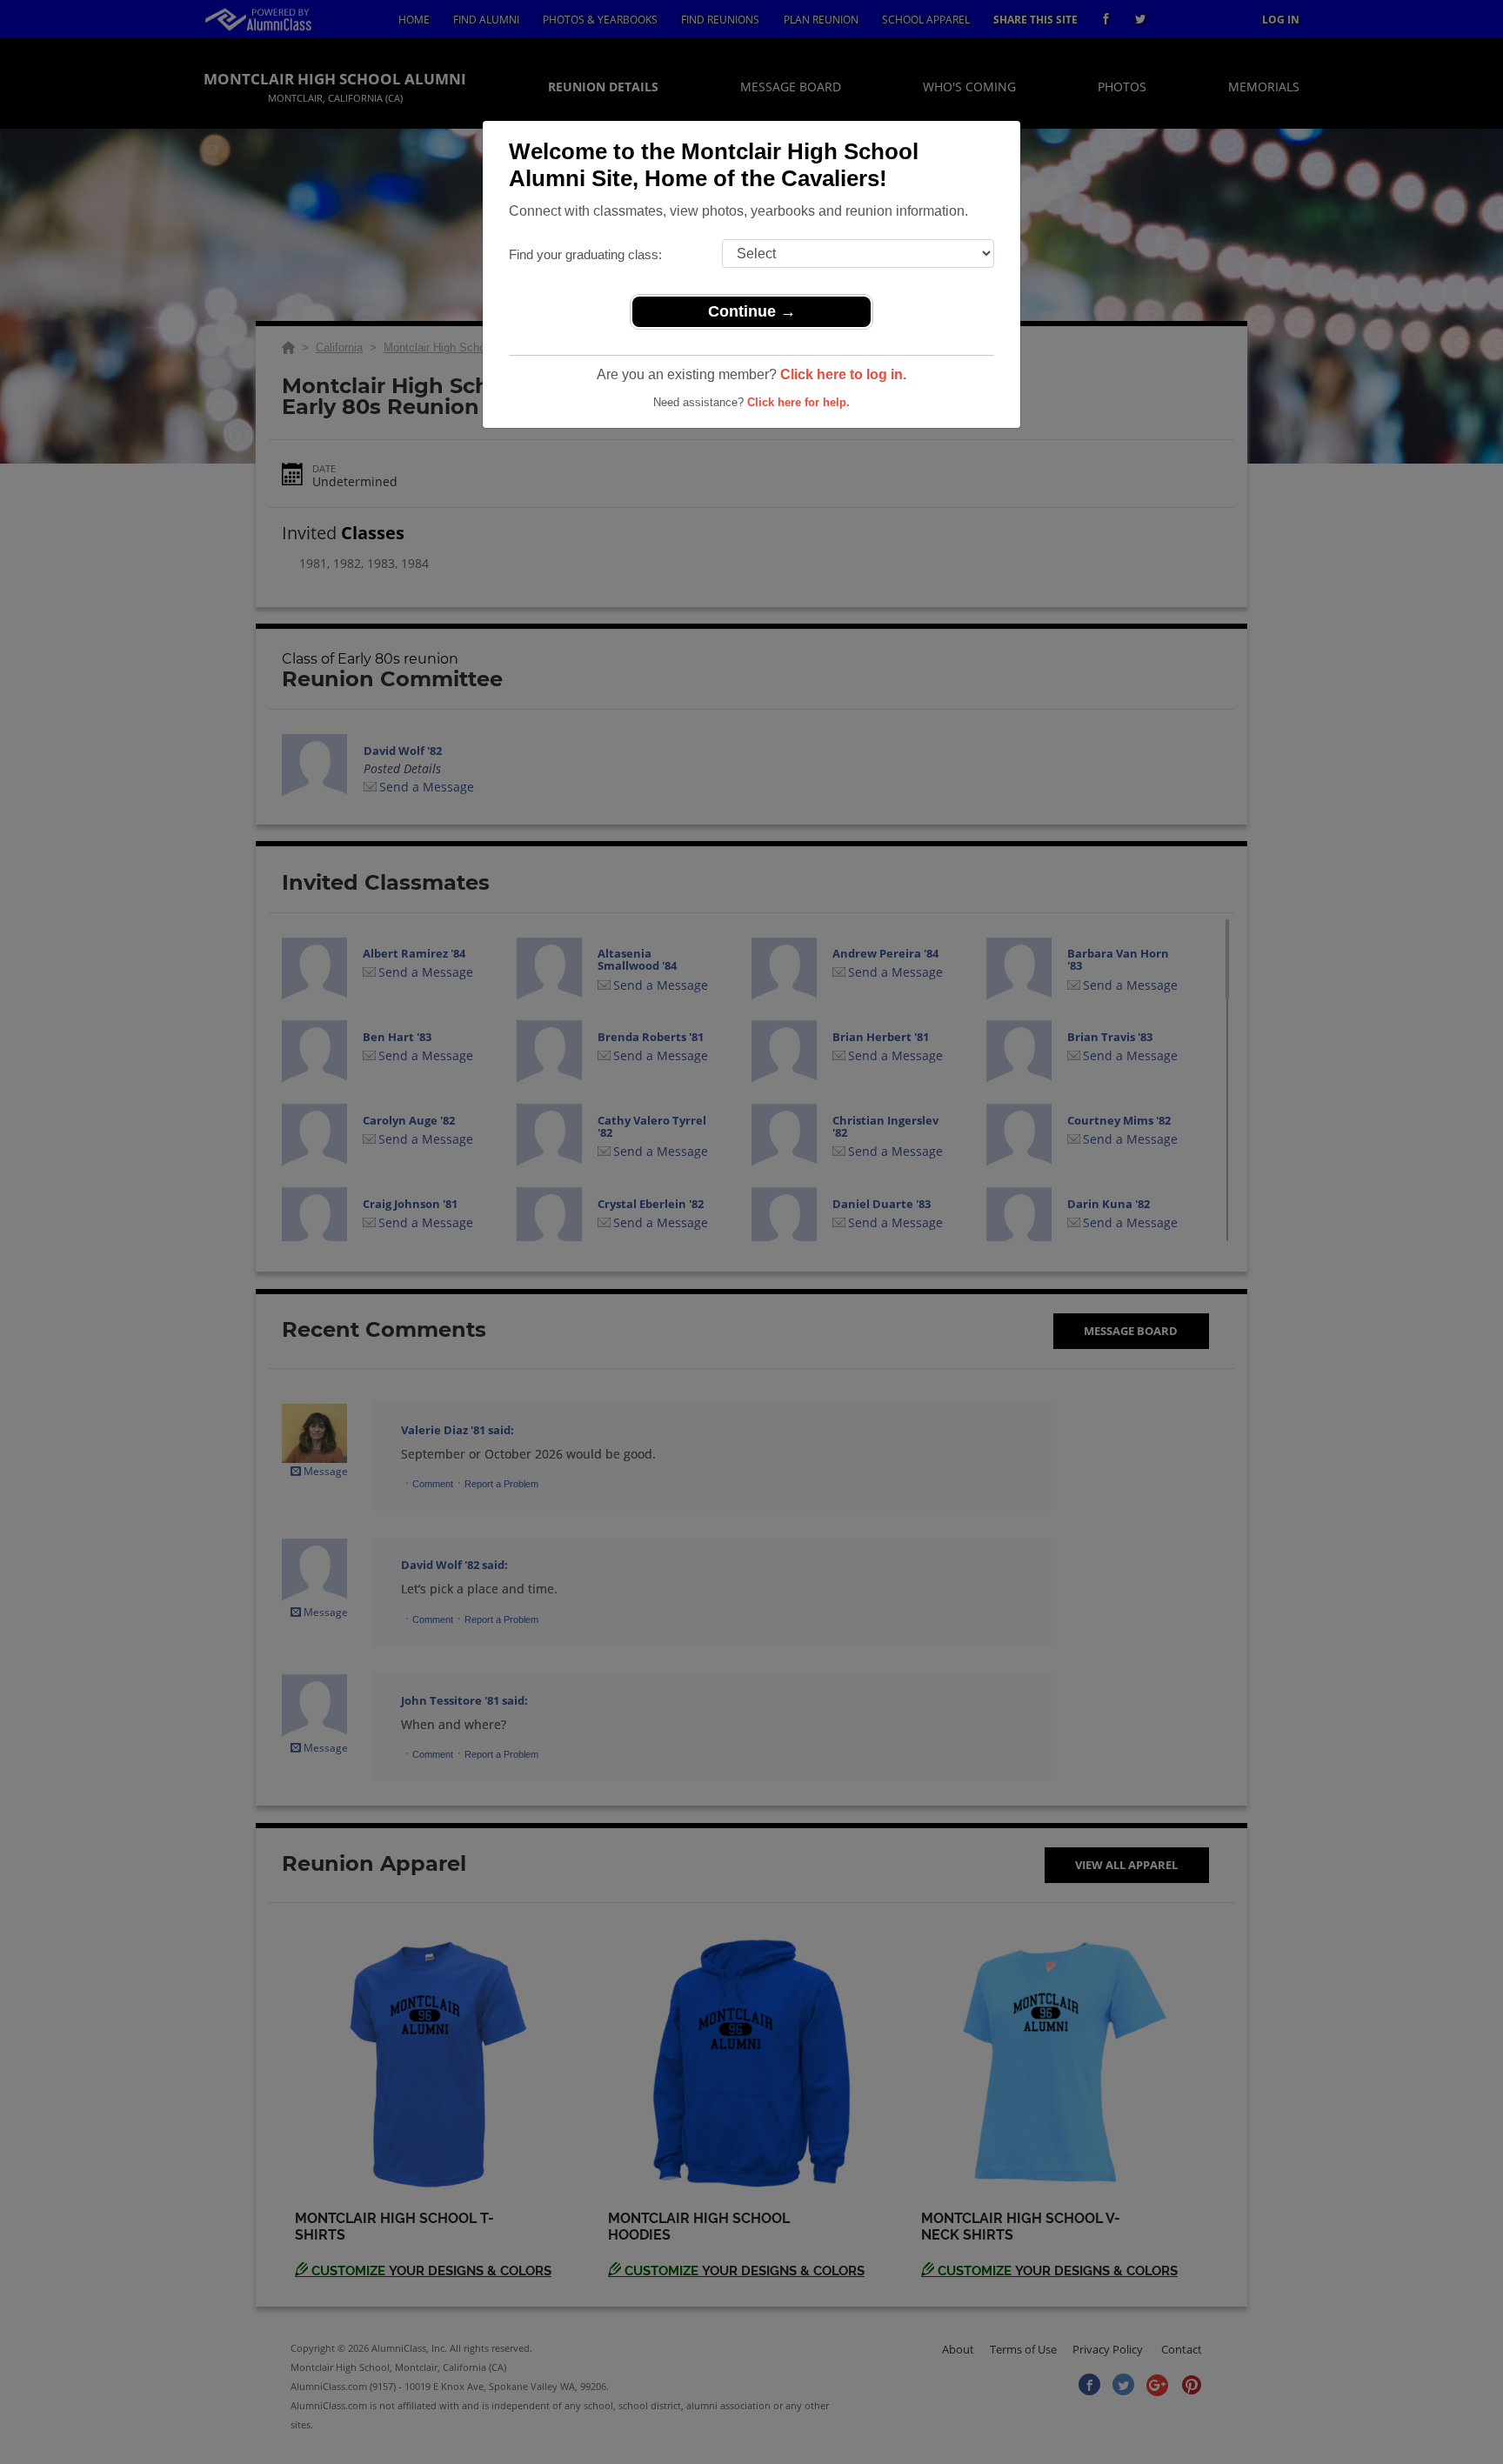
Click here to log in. (843, 374)
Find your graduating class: (585, 254)
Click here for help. (798, 402)
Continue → (752, 311)
